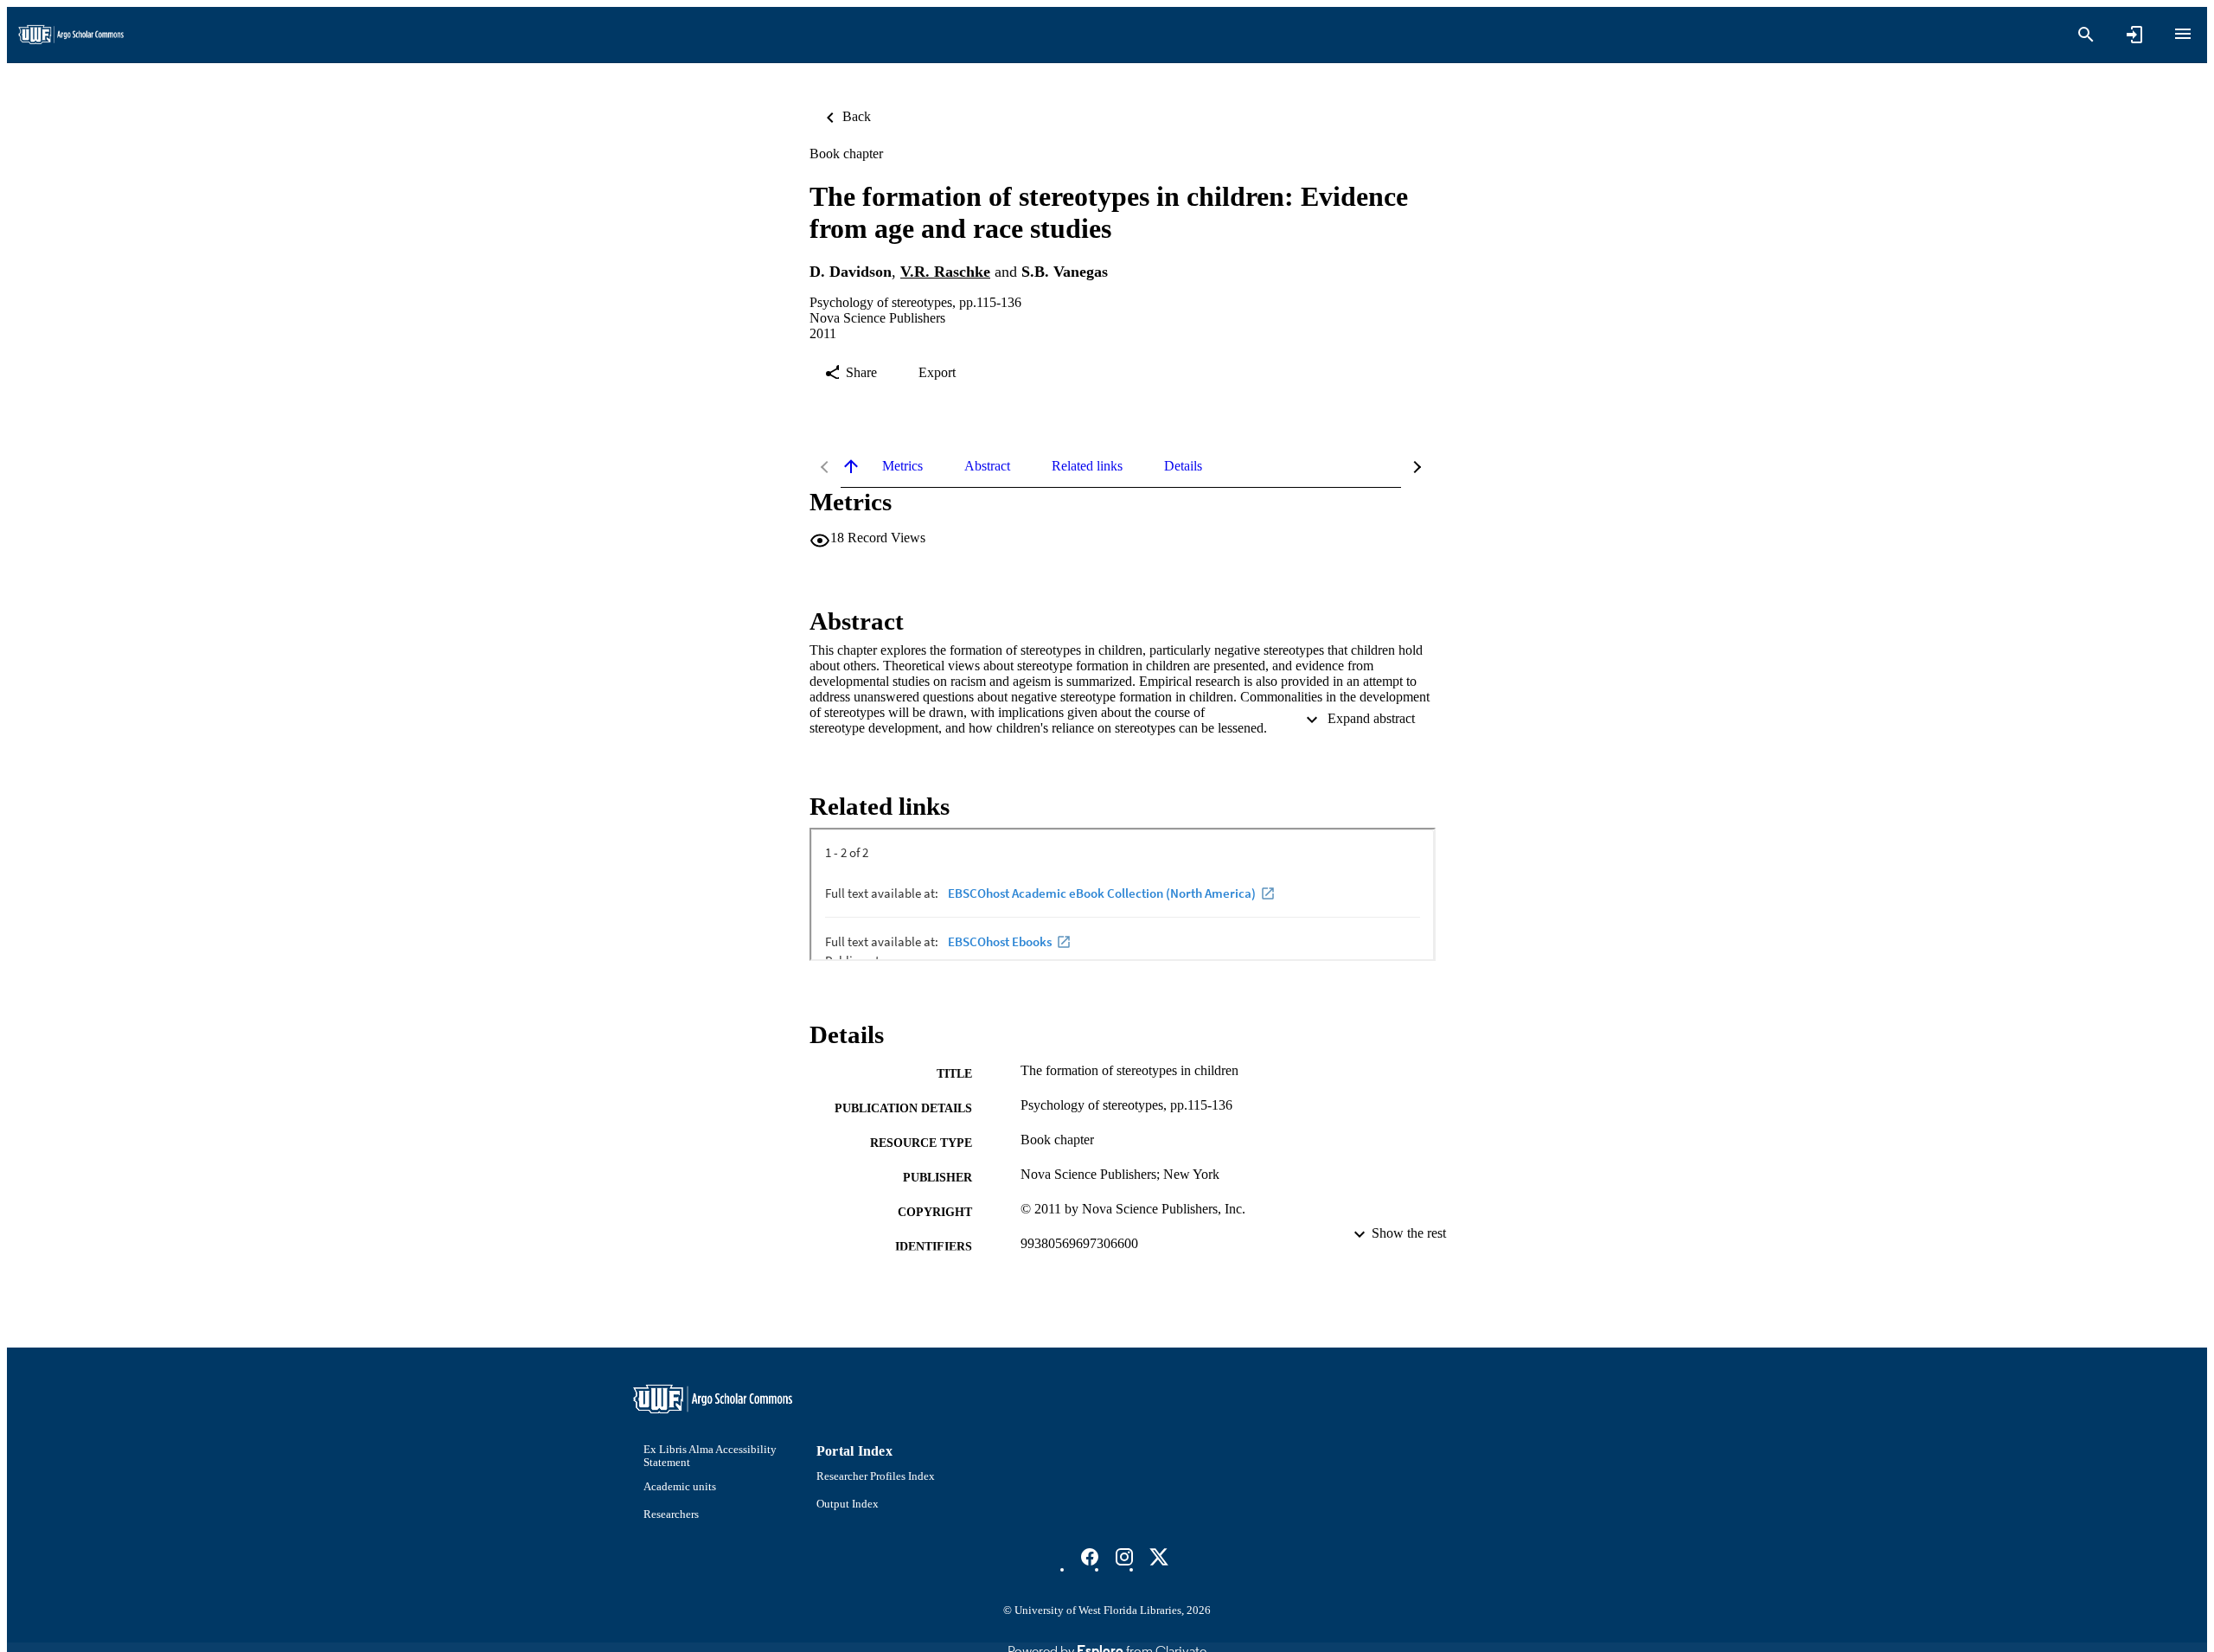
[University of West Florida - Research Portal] (71, 35)
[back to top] (851, 466)
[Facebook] (1090, 1557)
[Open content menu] (2183, 34)
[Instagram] (1124, 1557)
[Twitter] (1159, 1557)
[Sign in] (2134, 35)
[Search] (2086, 35)
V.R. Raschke (945, 272)
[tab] (902, 466)
